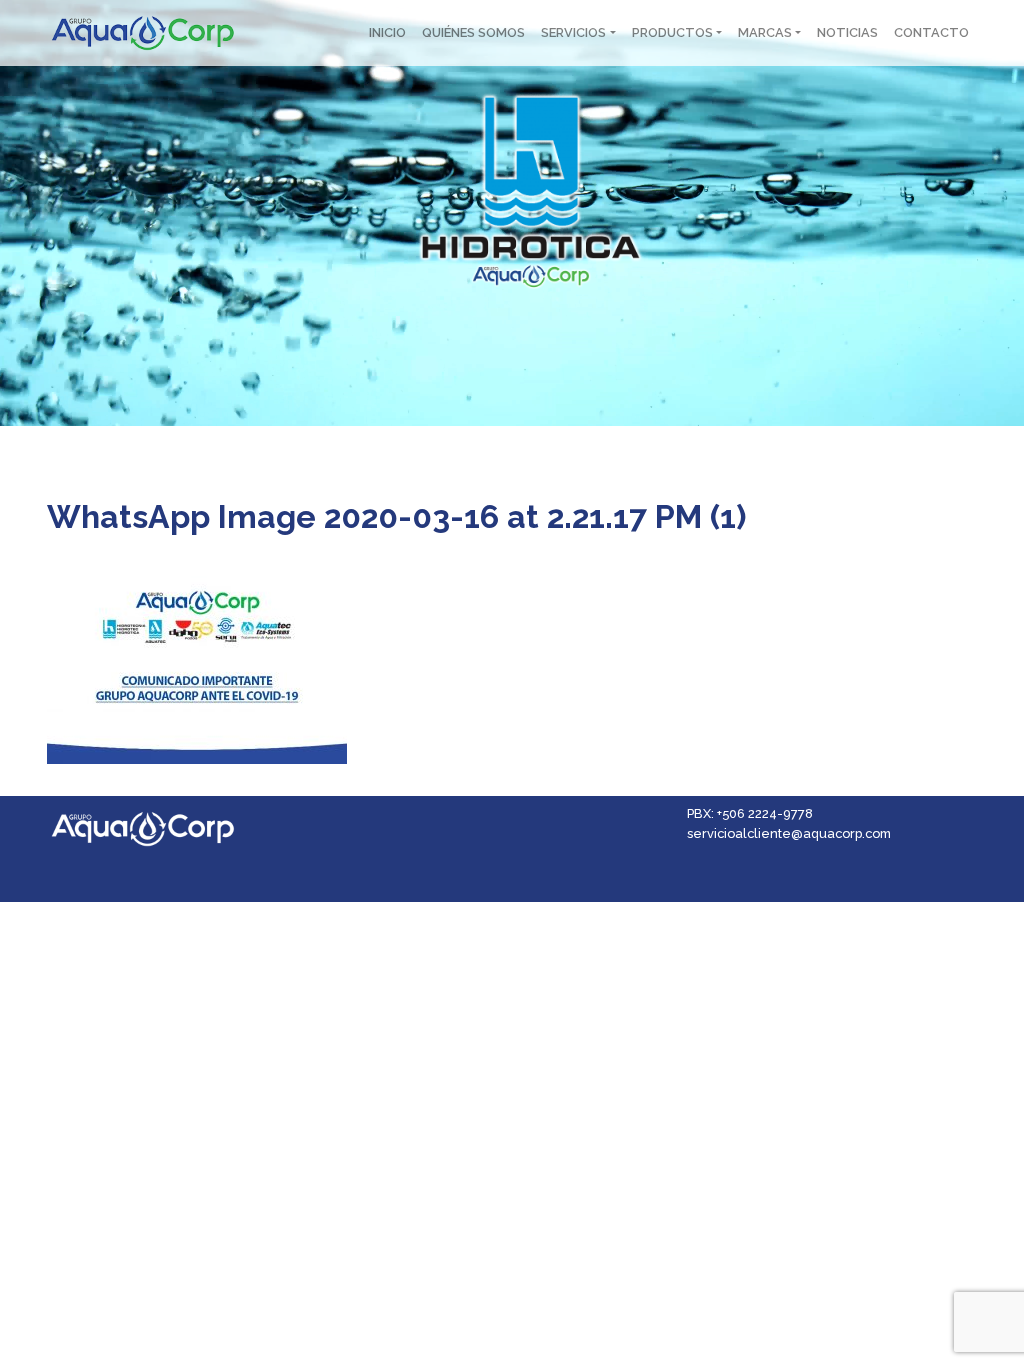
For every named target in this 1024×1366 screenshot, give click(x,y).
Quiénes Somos (473, 32)
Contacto (931, 32)
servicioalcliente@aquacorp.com (789, 833)
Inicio (387, 32)
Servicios (573, 32)
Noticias (847, 32)
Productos (672, 32)
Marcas (765, 32)
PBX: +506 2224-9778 (750, 813)
